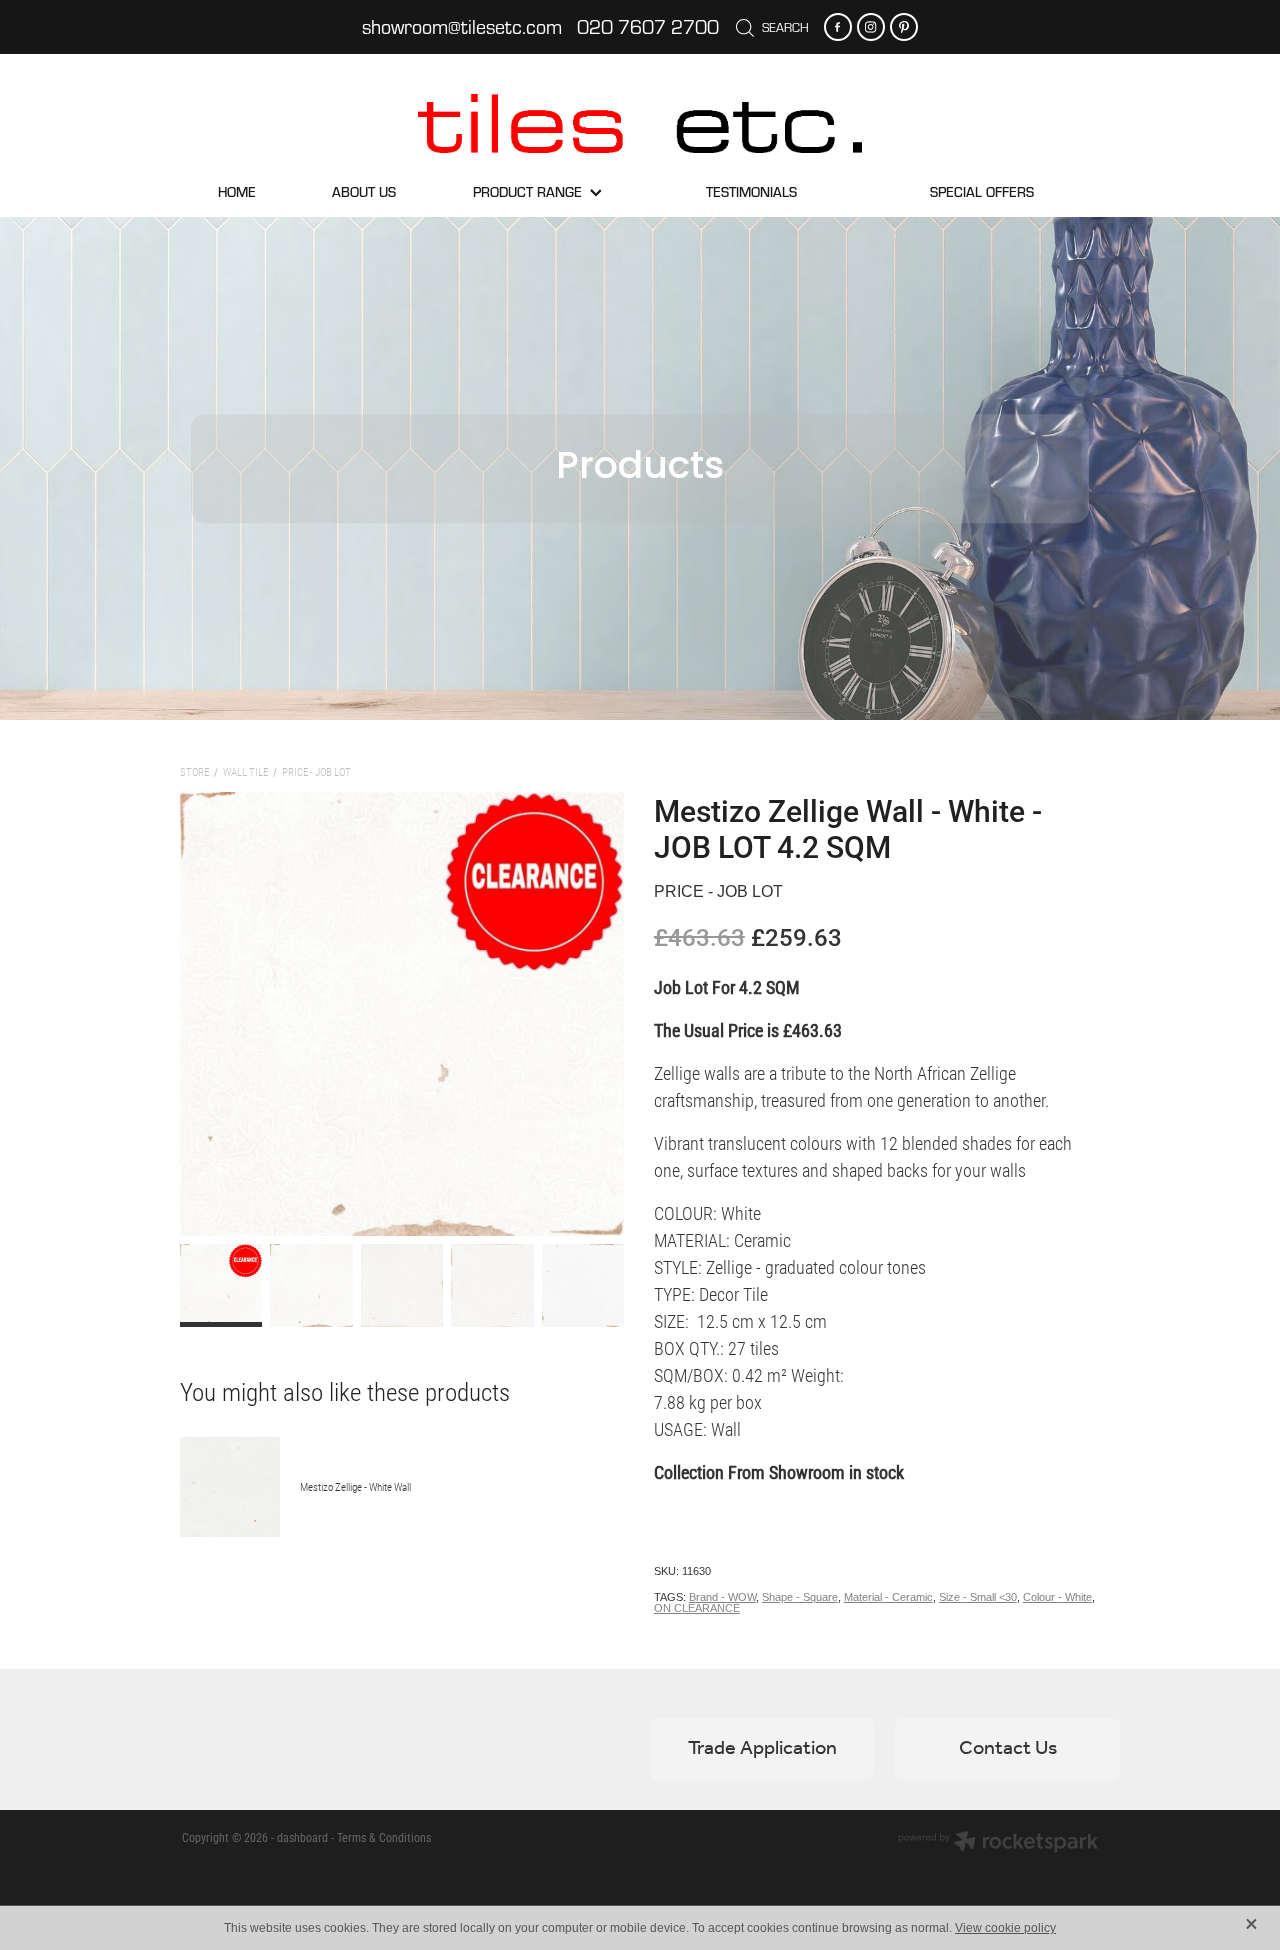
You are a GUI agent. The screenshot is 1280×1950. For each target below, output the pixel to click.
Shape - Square (800, 1597)
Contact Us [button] (1008, 1749)
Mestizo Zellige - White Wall (355, 1486)
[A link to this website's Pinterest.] (904, 27)
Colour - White (1057, 1597)
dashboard (302, 1837)
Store (194, 771)
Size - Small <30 (978, 1597)
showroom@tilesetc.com (462, 26)
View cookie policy (1005, 1928)
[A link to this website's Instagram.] (871, 27)
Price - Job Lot (316, 771)
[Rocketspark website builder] (998, 1843)
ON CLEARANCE (697, 1608)
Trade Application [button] (762, 1749)
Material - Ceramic (888, 1597)
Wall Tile (245, 771)
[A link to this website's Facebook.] (838, 27)
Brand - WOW (722, 1597)
